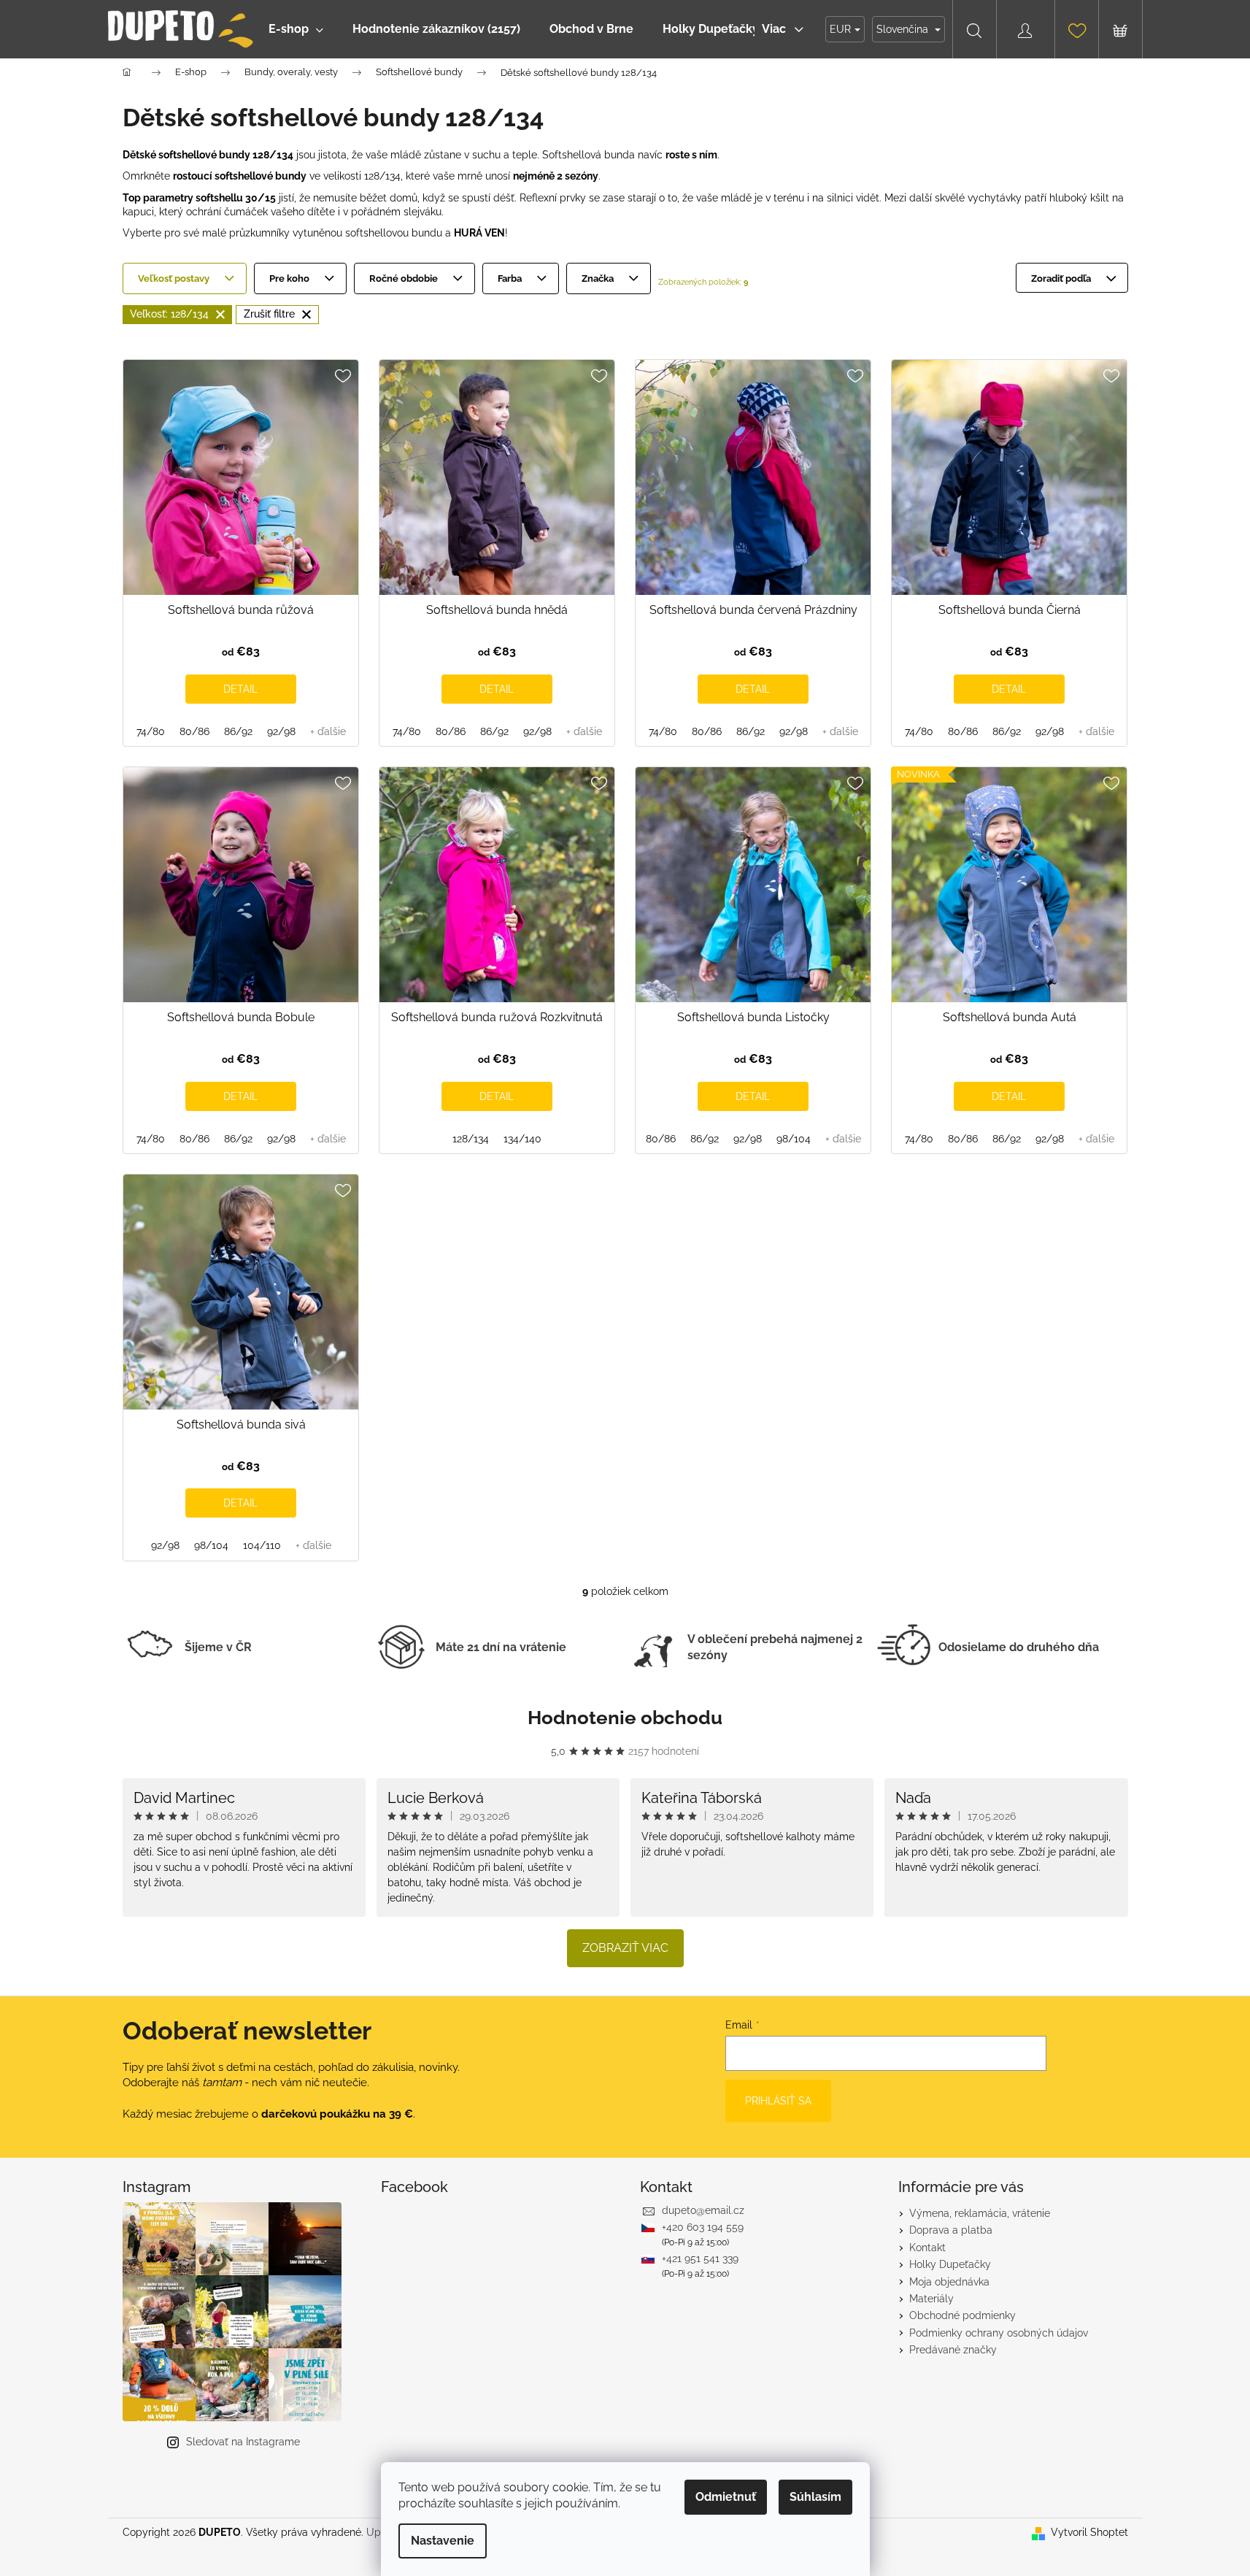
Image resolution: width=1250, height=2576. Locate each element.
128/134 (471, 1139)
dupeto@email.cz (703, 2210)
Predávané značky (953, 2350)
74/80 (151, 731)
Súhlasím (815, 2497)
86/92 (238, 731)
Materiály (931, 2299)
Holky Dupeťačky (950, 2264)
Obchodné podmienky (962, 2315)
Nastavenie (443, 2541)
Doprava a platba (951, 2230)
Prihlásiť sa (778, 2101)
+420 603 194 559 (703, 2227)
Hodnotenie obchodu (625, 1718)
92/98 (281, 731)
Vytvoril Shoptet (1089, 2532)
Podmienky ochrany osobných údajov (999, 2333)
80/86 (194, 731)
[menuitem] (296, 29)
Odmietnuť (726, 2497)
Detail (240, 689)
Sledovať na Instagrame (243, 2442)
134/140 (522, 1139)
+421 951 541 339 (700, 2258)
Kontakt (927, 2248)
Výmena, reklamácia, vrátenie (980, 2213)
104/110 (262, 1545)
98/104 (794, 1139)
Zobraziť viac (625, 1948)
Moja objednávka (949, 2282)
